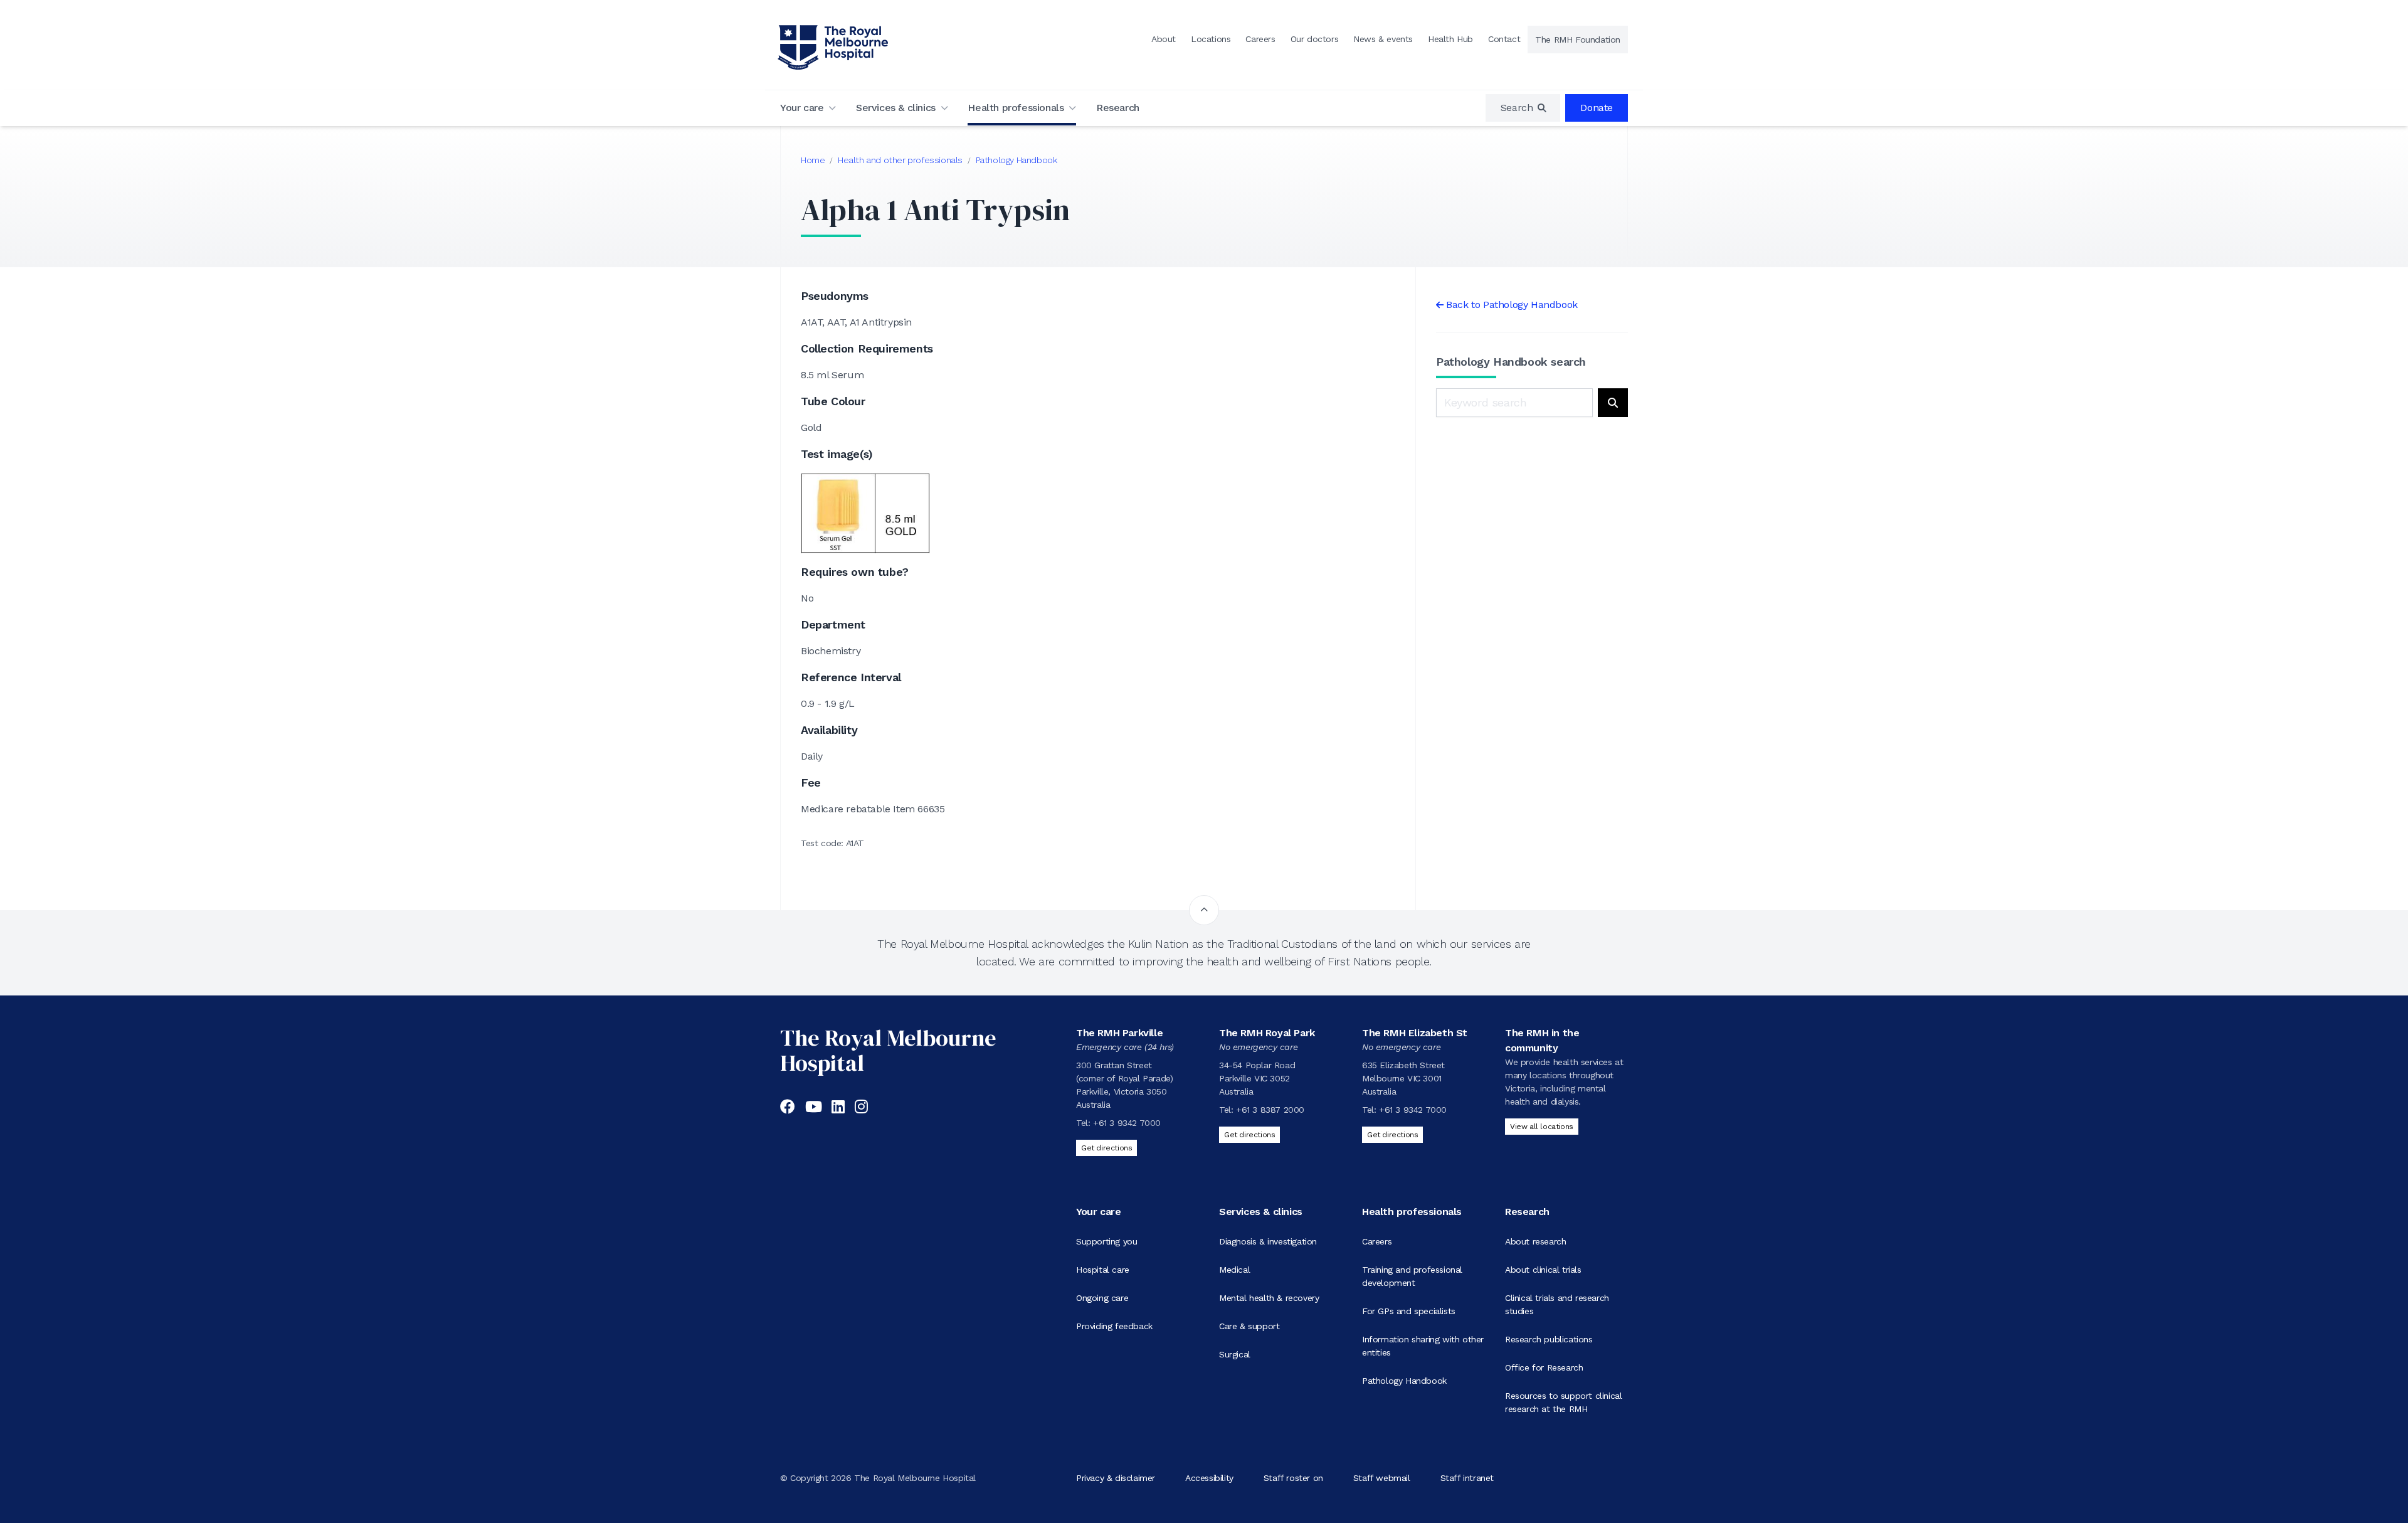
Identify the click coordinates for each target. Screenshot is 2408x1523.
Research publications (1549, 1339)
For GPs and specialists (1409, 1311)
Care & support (1249, 1326)
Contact (1504, 39)
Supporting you (1106, 1241)
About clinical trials (1543, 1270)
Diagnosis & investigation (1268, 1241)
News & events (1383, 39)
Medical (1234, 1270)
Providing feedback (1114, 1326)
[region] (1523, 108)
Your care (802, 108)
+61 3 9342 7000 (1127, 1123)
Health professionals (1016, 108)
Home (813, 160)
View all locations (1542, 1127)
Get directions (1106, 1148)
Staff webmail (1382, 1478)
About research (1535, 1241)
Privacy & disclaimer (1116, 1478)
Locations (1211, 39)
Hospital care (1103, 1270)
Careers (1260, 39)
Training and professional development (1412, 1276)
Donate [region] (1597, 108)
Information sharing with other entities (1423, 1346)
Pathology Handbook (1017, 160)
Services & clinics (896, 108)
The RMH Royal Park (1267, 1033)
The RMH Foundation (1578, 40)
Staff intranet (1467, 1478)
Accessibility (1209, 1478)
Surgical (1235, 1354)
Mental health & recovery (1269, 1298)
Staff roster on (1293, 1478)
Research (1118, 108)
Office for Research (1544, 1367)
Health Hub (1450, 39)
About (1164, 39)
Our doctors (1315, 39)
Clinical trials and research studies (1557, 1304)
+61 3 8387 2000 (1270, 1110)
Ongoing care (1102, 1298)
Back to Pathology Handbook (1512, 305)
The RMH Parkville (1119, 1033)
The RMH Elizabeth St (1415, 1033)
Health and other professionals (900, 160)
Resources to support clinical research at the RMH (1563, 1402)
